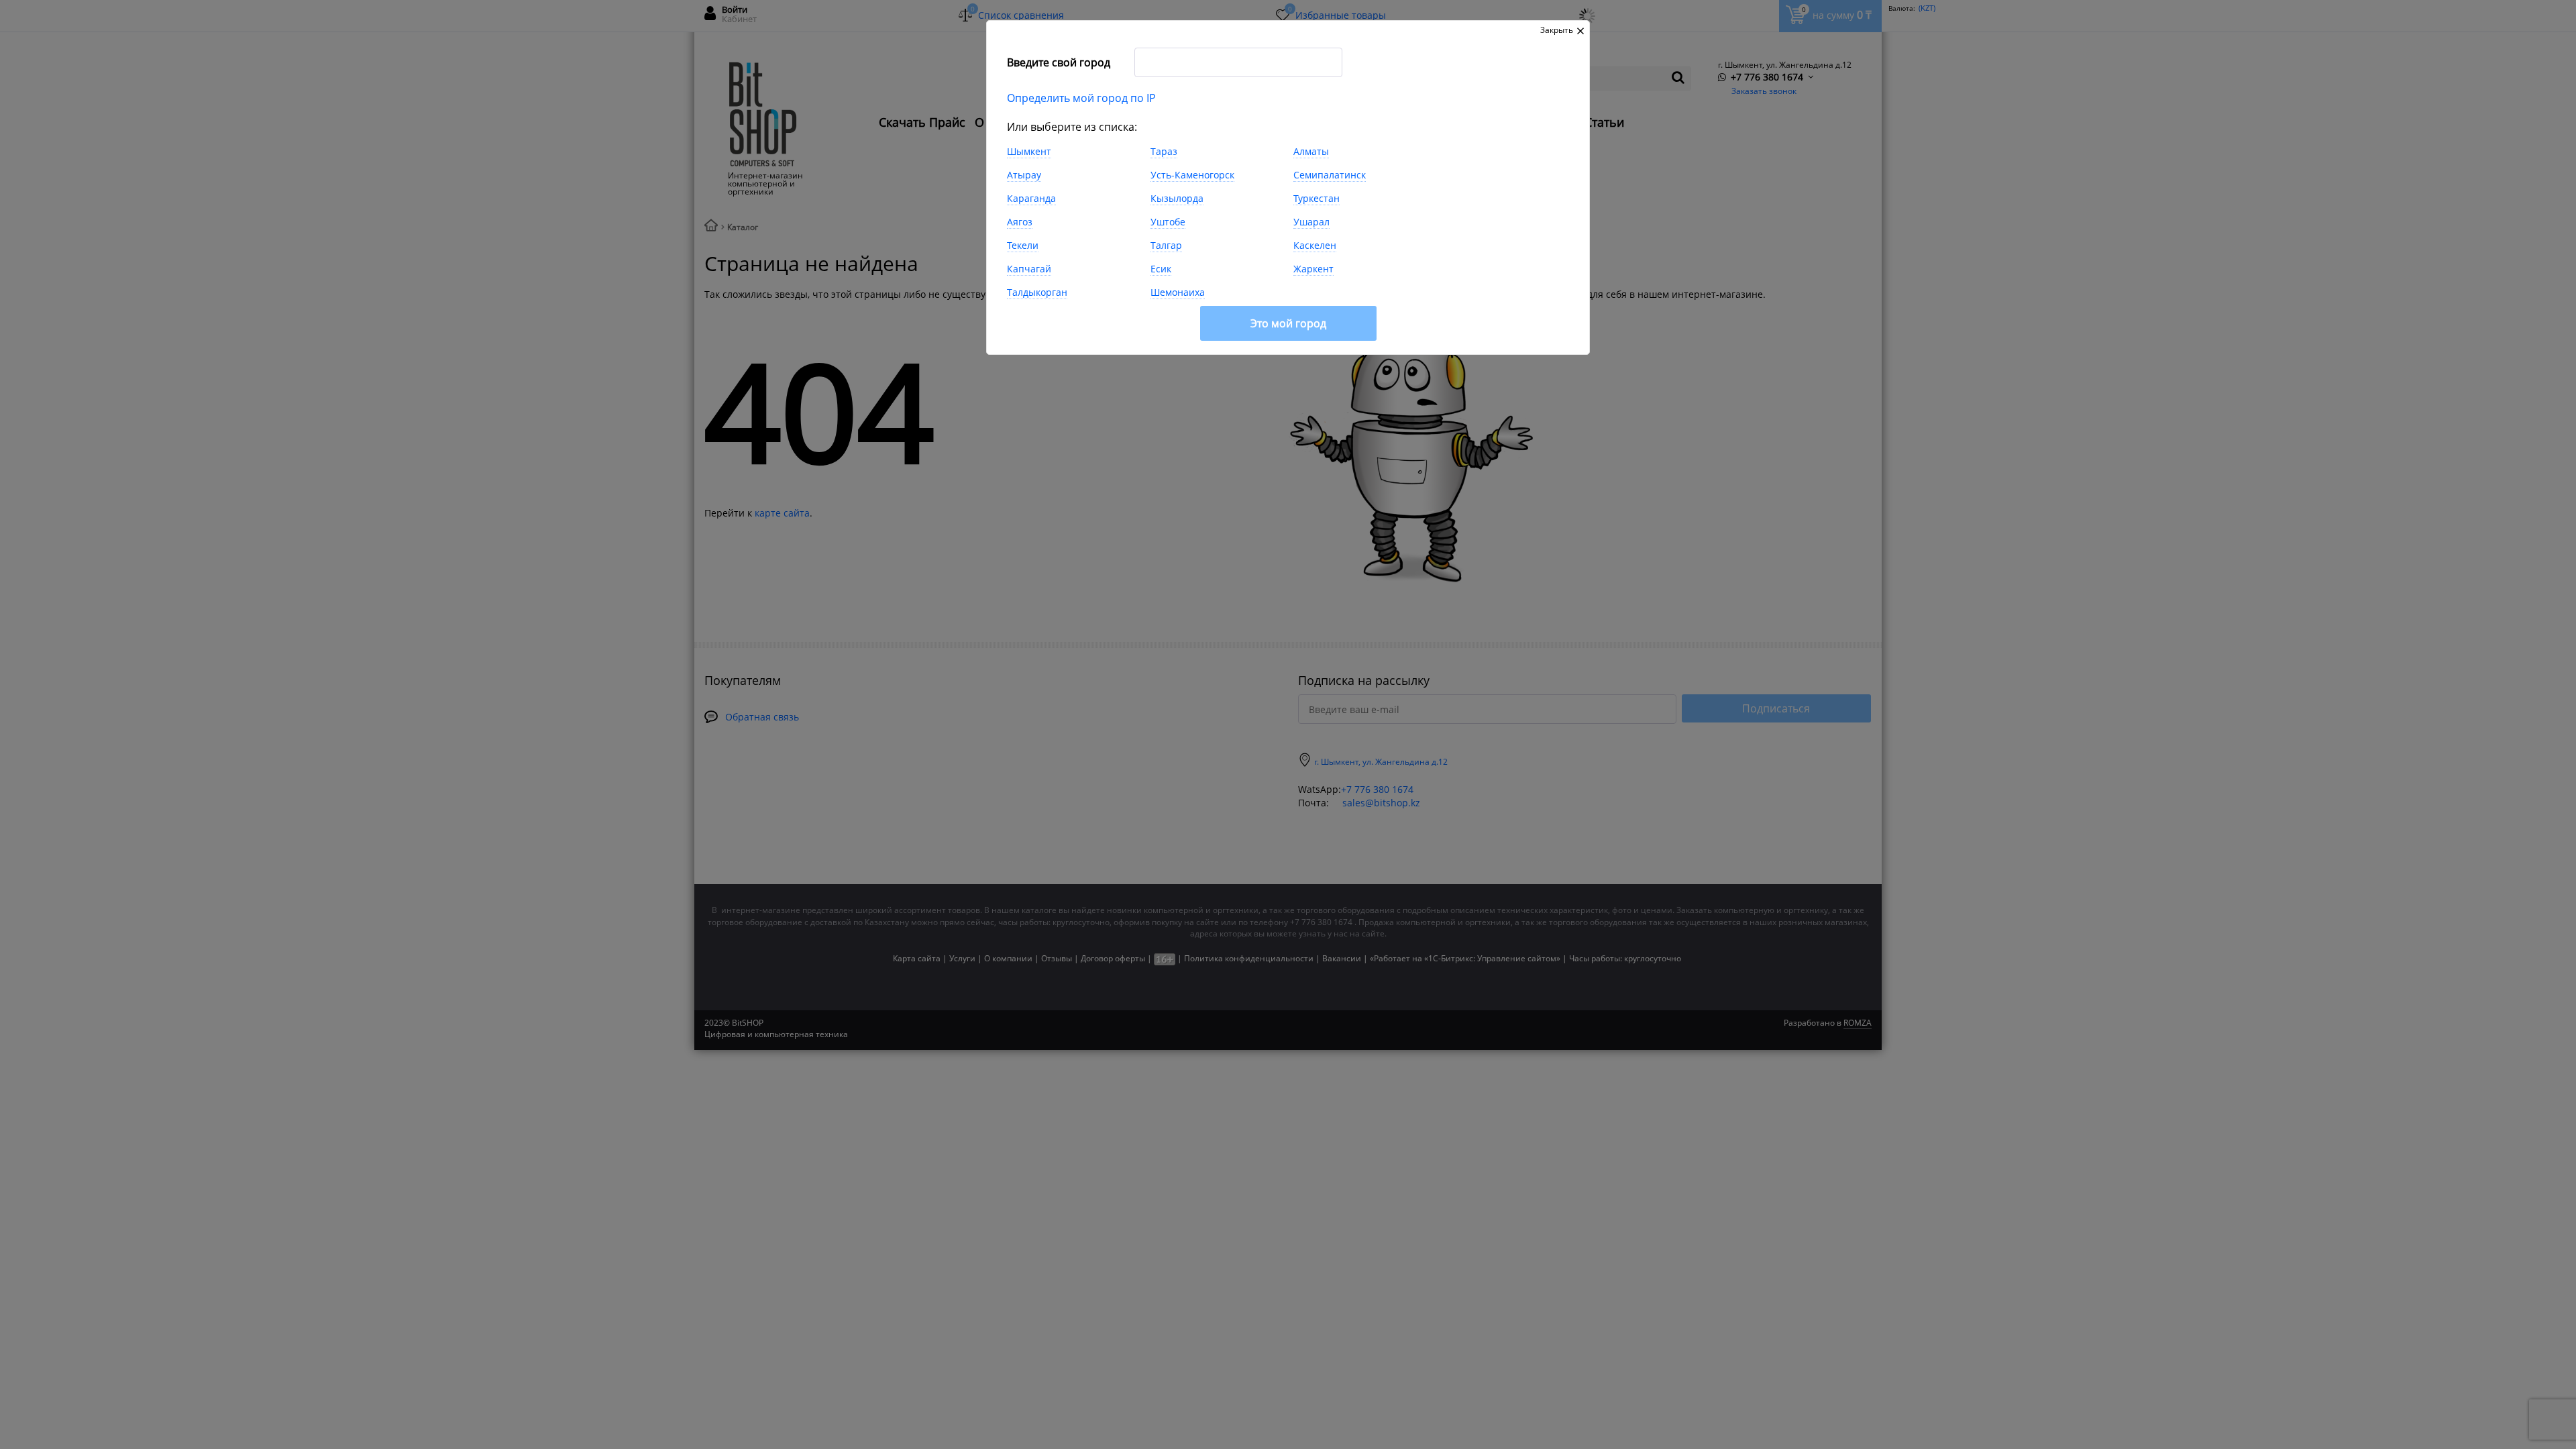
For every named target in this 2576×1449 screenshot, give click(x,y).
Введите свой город (1059, 62)
